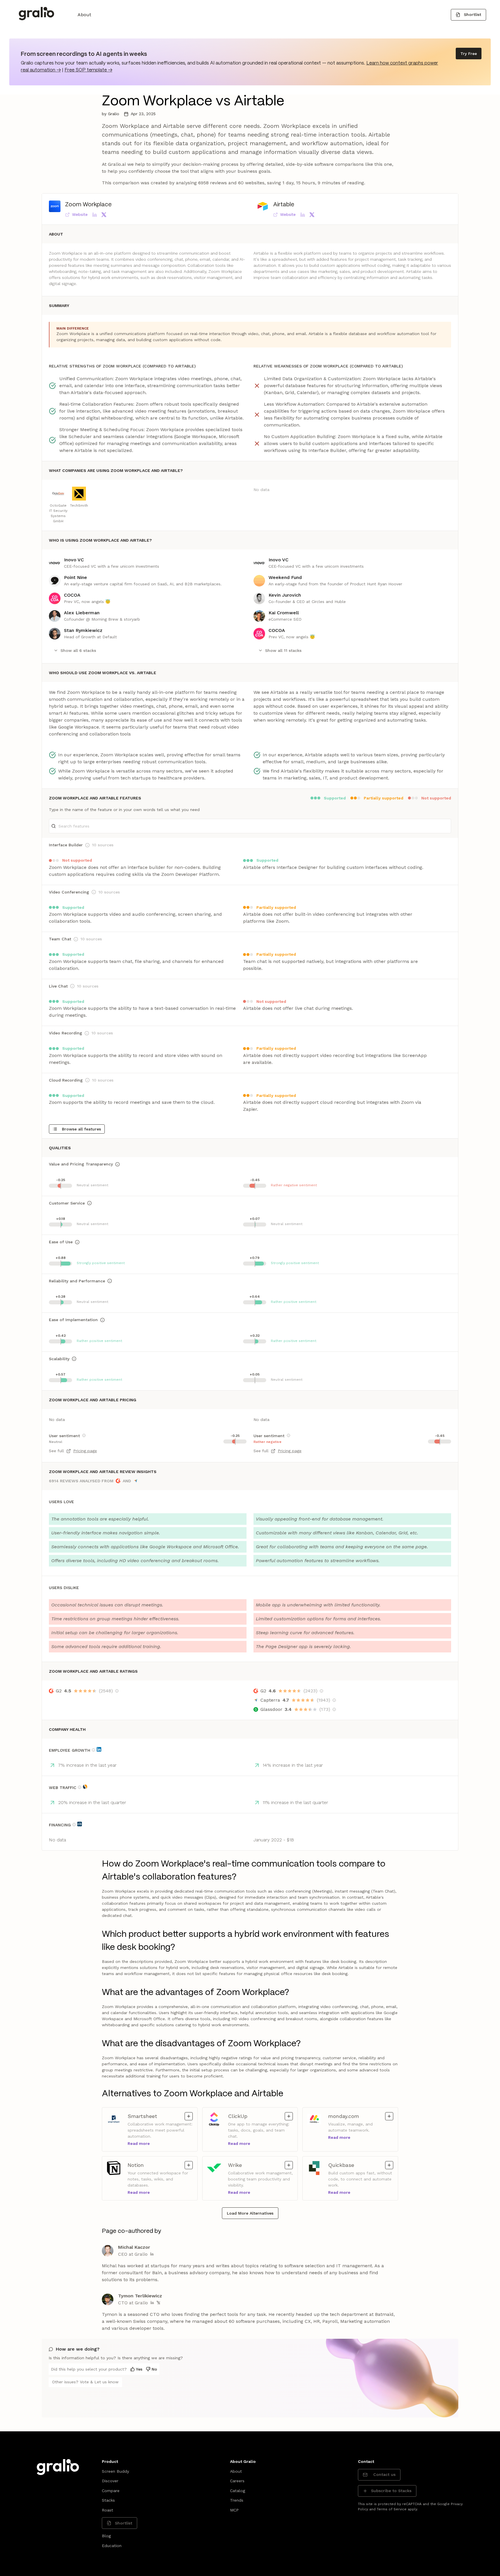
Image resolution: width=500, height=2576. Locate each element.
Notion (152, 2165)
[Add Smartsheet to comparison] (189, 2116)
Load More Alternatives (250, 2213)
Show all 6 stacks (78, 650)
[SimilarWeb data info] (85, 1787)
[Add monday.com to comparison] (389, 2116)
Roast (107, 2510)
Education (112, 2546)
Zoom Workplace (88, 205)
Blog (106, 2536)
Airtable (284, 205)
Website (80, 214)
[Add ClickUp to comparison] (289, 2116)
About (84, 15)
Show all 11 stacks (283, 650)
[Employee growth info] (93, 1750)
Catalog (238, 2491)
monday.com (353, 2116)
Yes (139, 2369)
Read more (139, 2143)
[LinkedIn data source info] (99, 1749)
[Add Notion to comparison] (189, 2165)
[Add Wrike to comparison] (289, 2165)
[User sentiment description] (84, 1435)
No (154, 2369)
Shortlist (473, 14)
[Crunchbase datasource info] (80, 1824)
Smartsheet (152, 2116)
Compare (111, 2491)
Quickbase (353, 2165)
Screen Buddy (115, 2471)
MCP (234, 2510)
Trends (237, 2500)
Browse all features (81, 1129)
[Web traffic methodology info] (80, 1787)
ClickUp (252, 2116)
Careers (237, 2481)
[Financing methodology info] (74, 1825)
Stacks (108, 2500)
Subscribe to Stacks (391, 2491)
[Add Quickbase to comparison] (389, 2165)
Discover (110, 2481)
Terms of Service (392, 2509)
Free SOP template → (88, 70)
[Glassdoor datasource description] (334, 1709)
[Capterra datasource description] (334, 1700)
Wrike (252, 2165)
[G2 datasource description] (117, 1691)
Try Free (469, 54)
